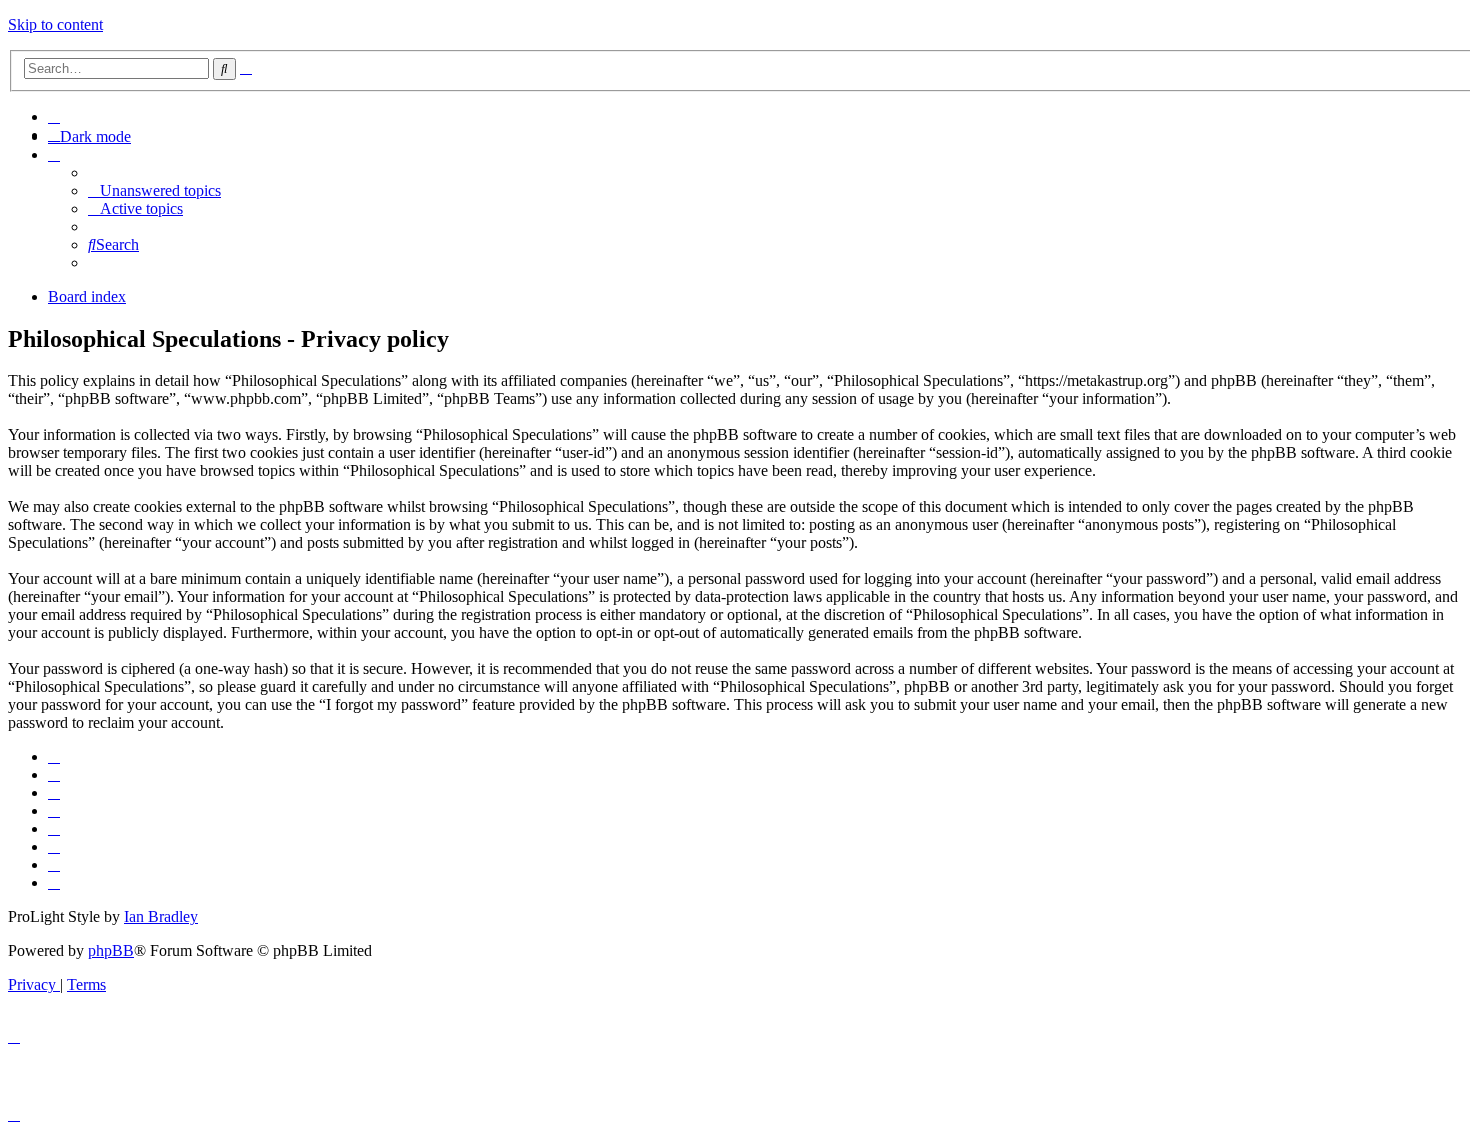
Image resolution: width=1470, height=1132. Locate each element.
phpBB (111, 950)
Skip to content (55, 24)
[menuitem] (54, 116)
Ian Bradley (161, 916)
